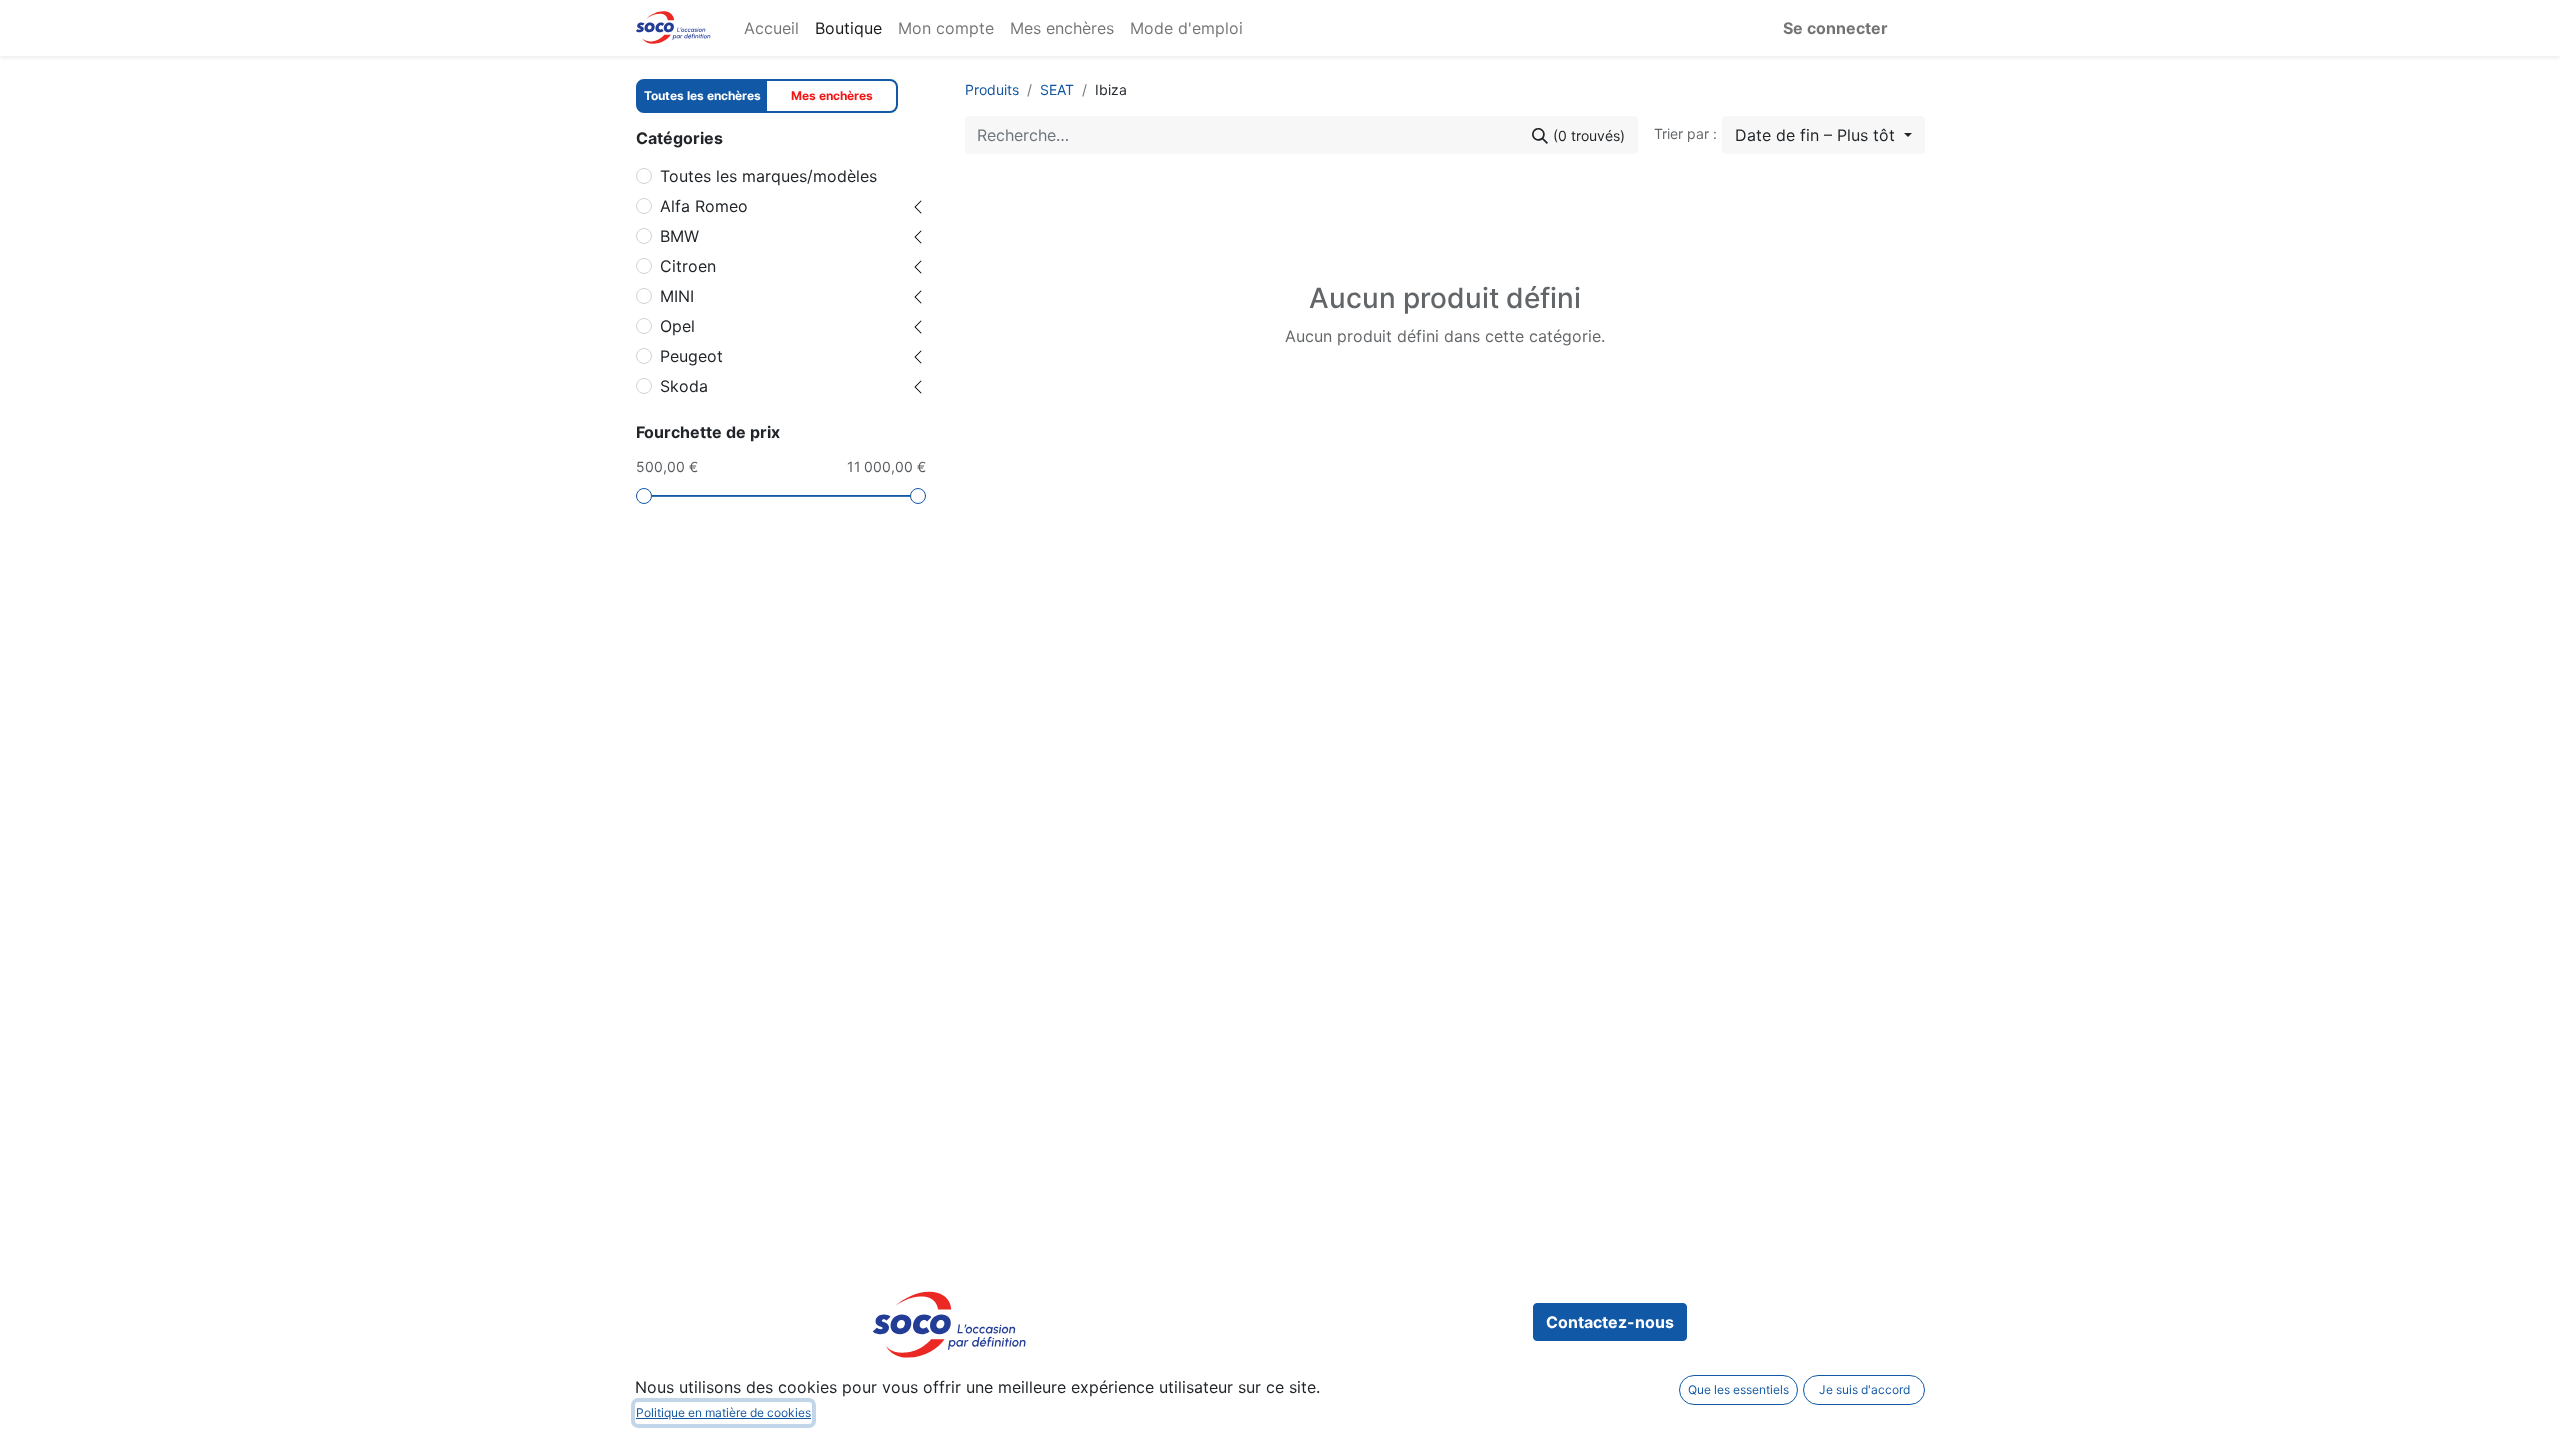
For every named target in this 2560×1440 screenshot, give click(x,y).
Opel (677, 326)
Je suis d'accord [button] (1864, 1389)
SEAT (1057, 89)
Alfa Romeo (704, 206)
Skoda (684, 386)
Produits (992, 89)
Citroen (688, 266)
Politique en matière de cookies (723, 1412)
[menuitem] (771, 28)
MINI (677, 296)
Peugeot (691, 356)
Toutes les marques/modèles (768, 176)
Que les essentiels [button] (1738, 1389)
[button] (1823, 135)
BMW (679, 236)
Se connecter (1835, 28)
